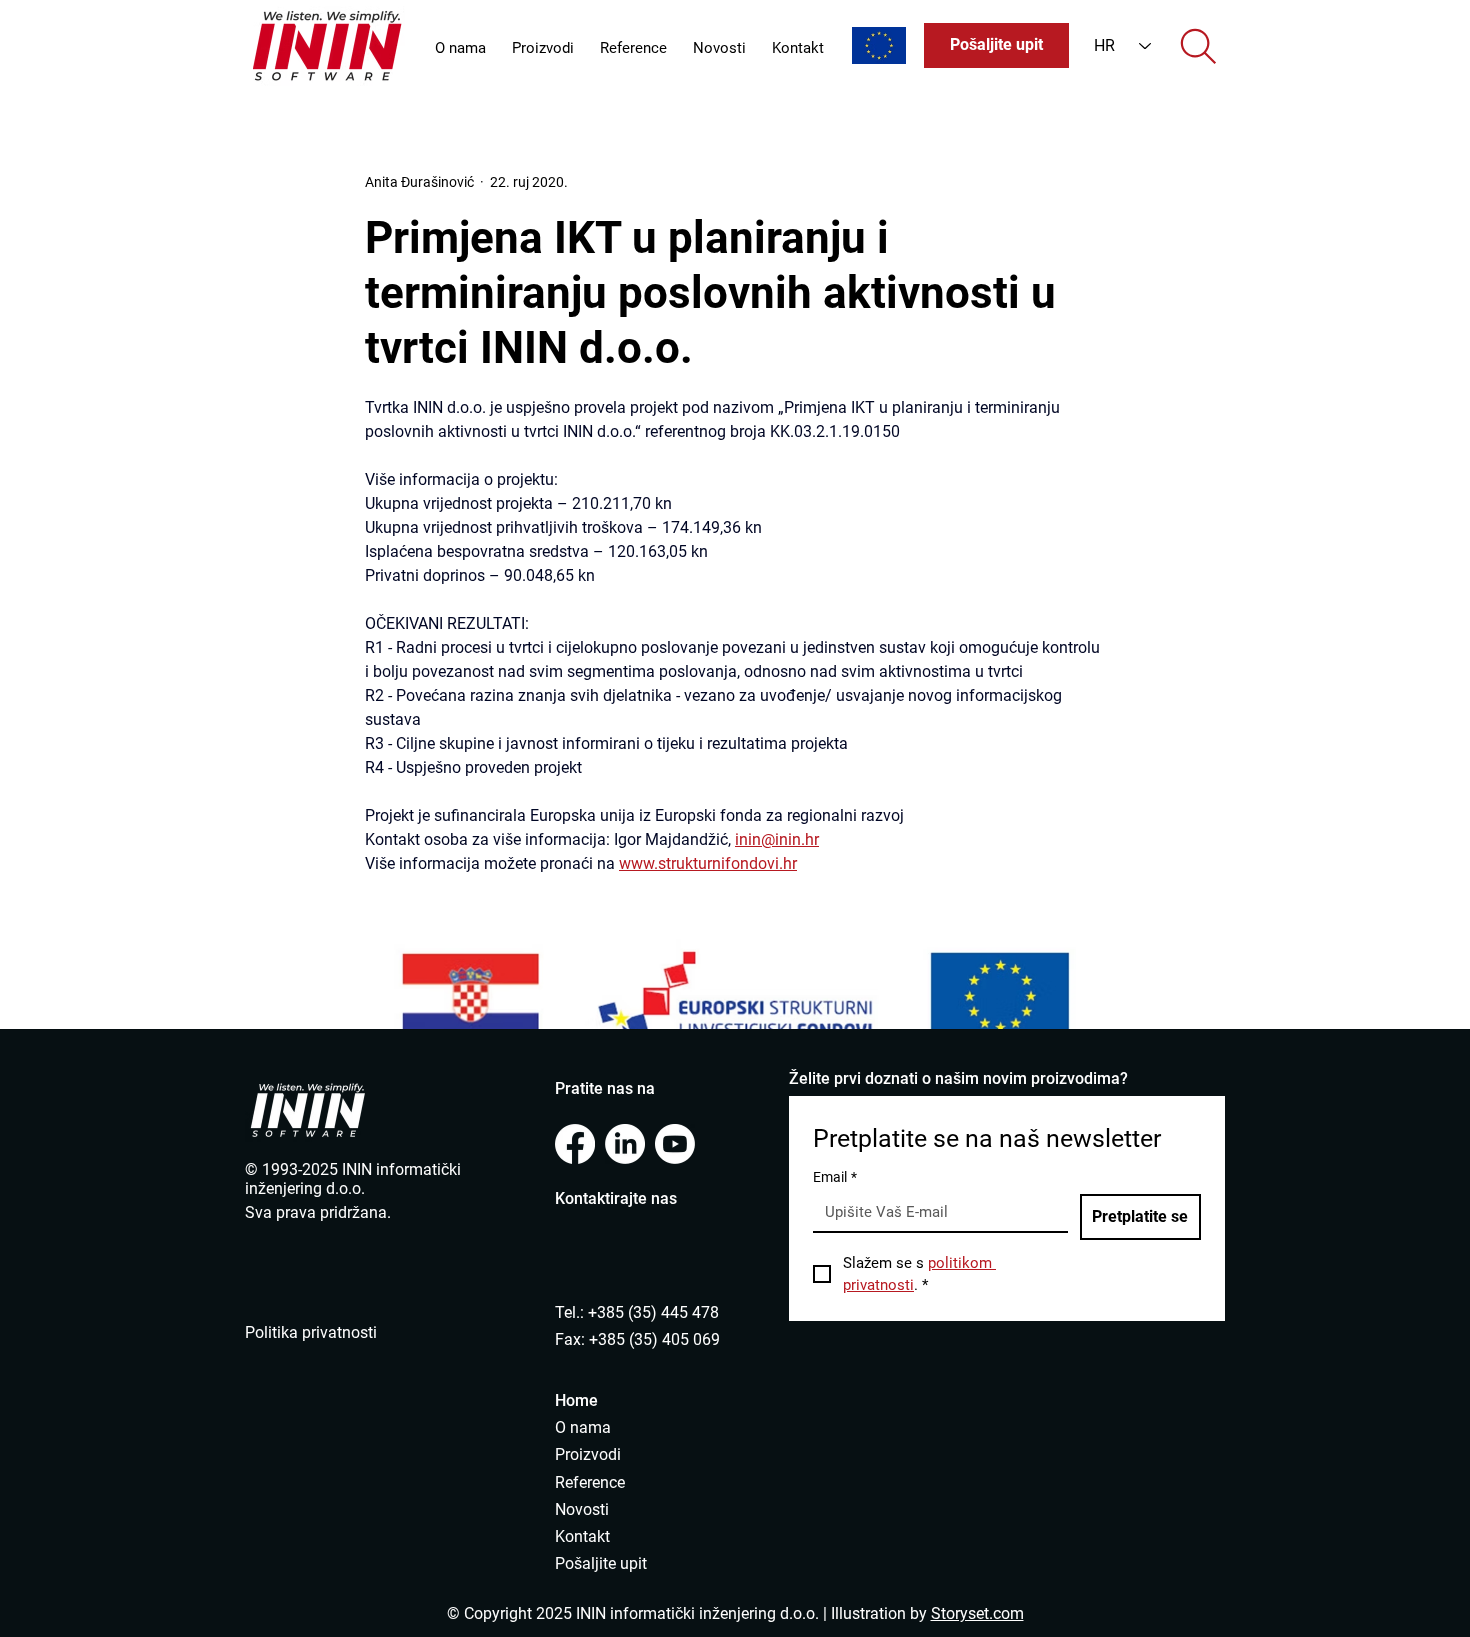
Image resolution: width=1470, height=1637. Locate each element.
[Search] (1198, 46)
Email (835, 1177)
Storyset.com (977, 1613)
